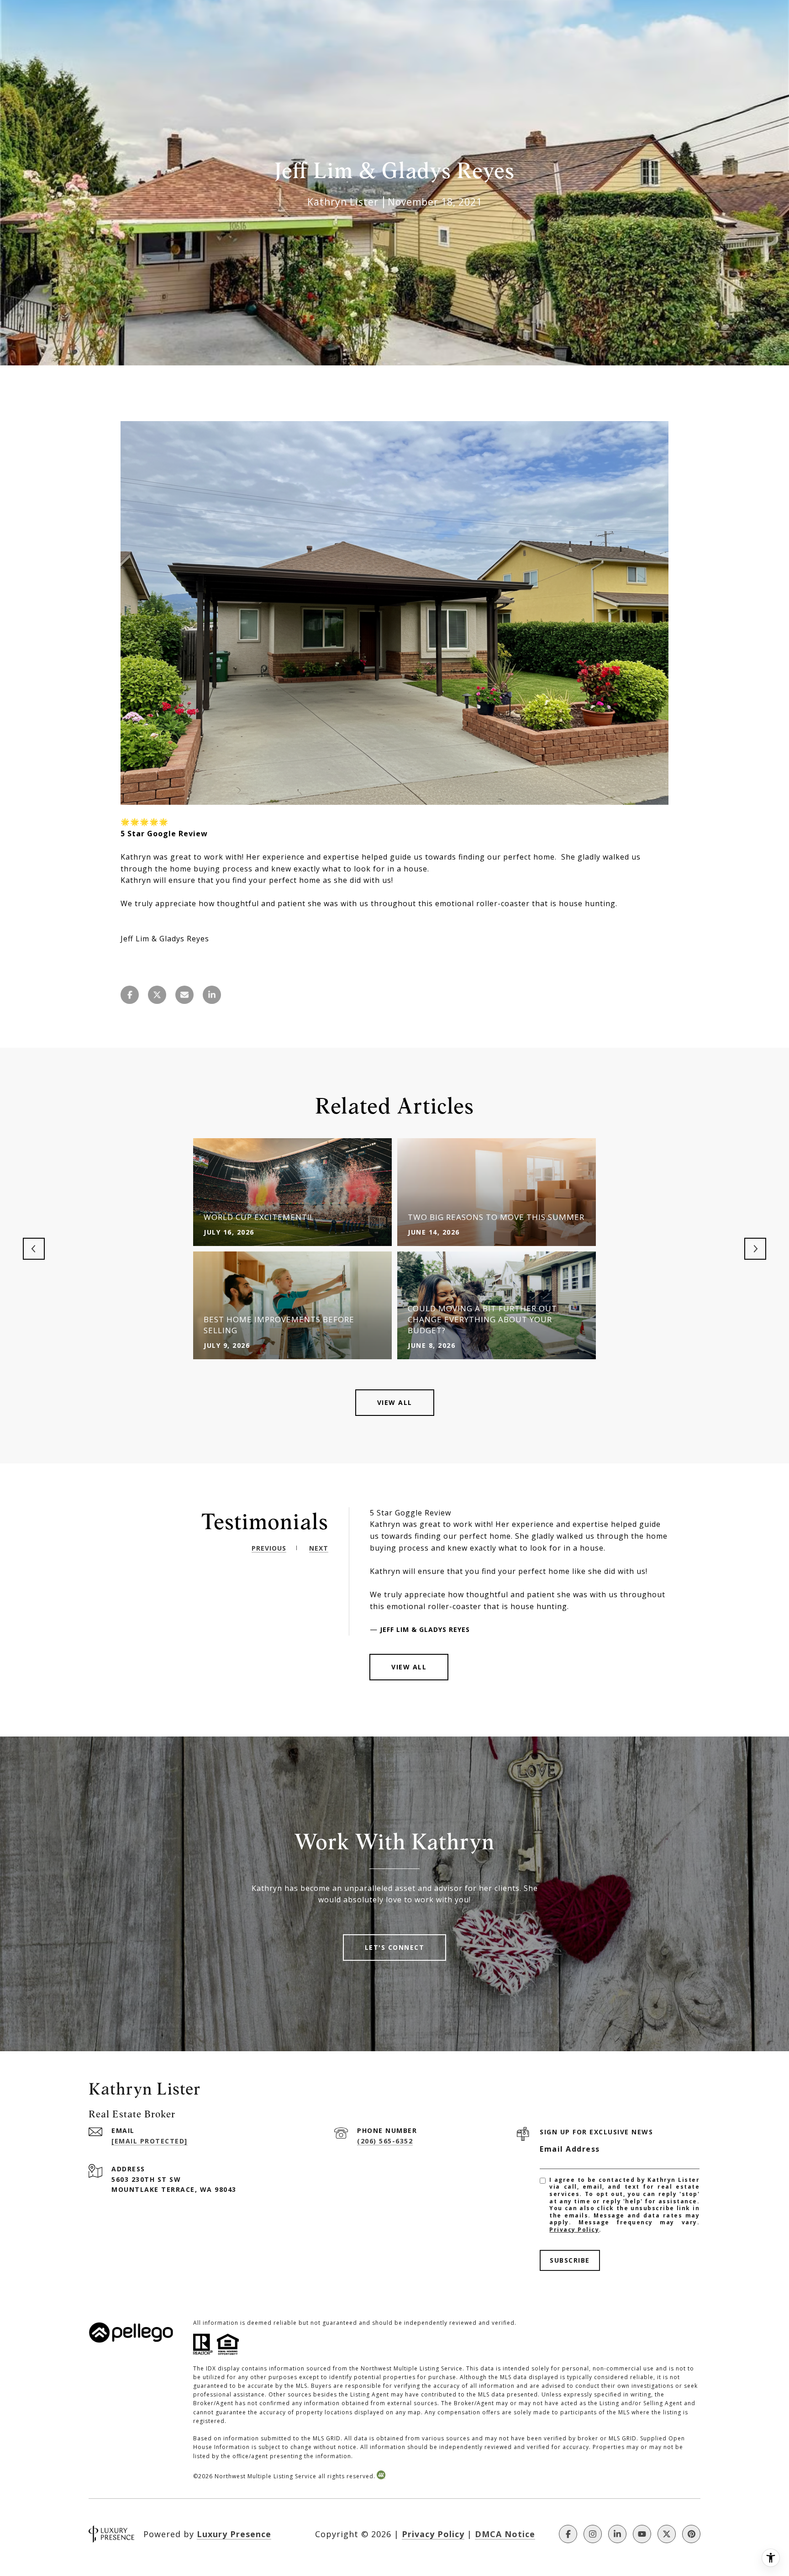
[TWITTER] (667, 2534)
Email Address (570, 2149)
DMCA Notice (505, 2534)
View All (395, 1402)
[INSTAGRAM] (593, 2534)
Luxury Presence (234, 2534)
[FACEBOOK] (568, 2534)
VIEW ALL (409, 1667)
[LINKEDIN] (617, 2534)
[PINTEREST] (691, 2534)
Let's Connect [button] (395, 1947)
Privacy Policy (574, 2230)
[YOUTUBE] (642, 2534)
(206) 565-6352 (385, 2141)
